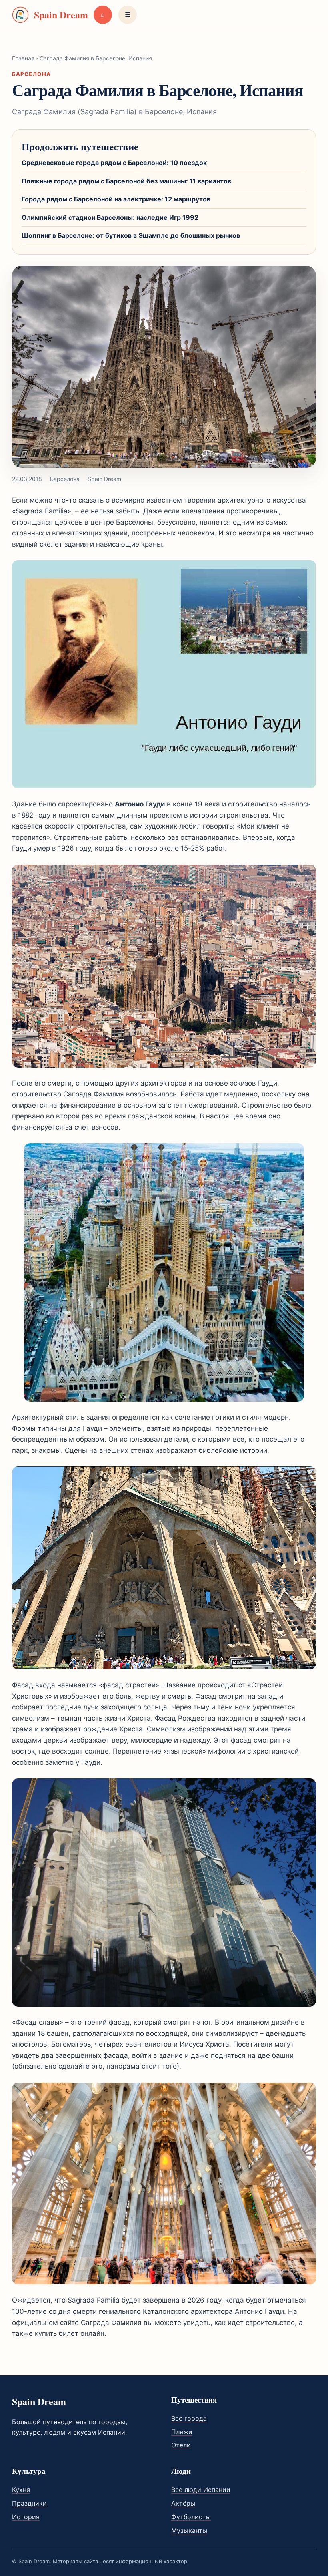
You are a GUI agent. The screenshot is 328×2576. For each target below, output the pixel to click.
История (26, 2517)
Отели (181, 2445)
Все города (189, 2418)
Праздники (29, 2503)
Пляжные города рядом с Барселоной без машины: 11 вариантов (126, 181)
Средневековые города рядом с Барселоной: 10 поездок (114, 163)
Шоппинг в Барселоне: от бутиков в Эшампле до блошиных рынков (131, 235)
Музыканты (189, 2530)
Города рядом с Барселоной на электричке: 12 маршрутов (116, 199)
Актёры (183, 2503)
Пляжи (182, 2432)
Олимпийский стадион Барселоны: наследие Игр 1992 (110, 217)
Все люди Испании (201, 2490)
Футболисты (191, 2517)
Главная (23, 58)
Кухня (21, 2490)
